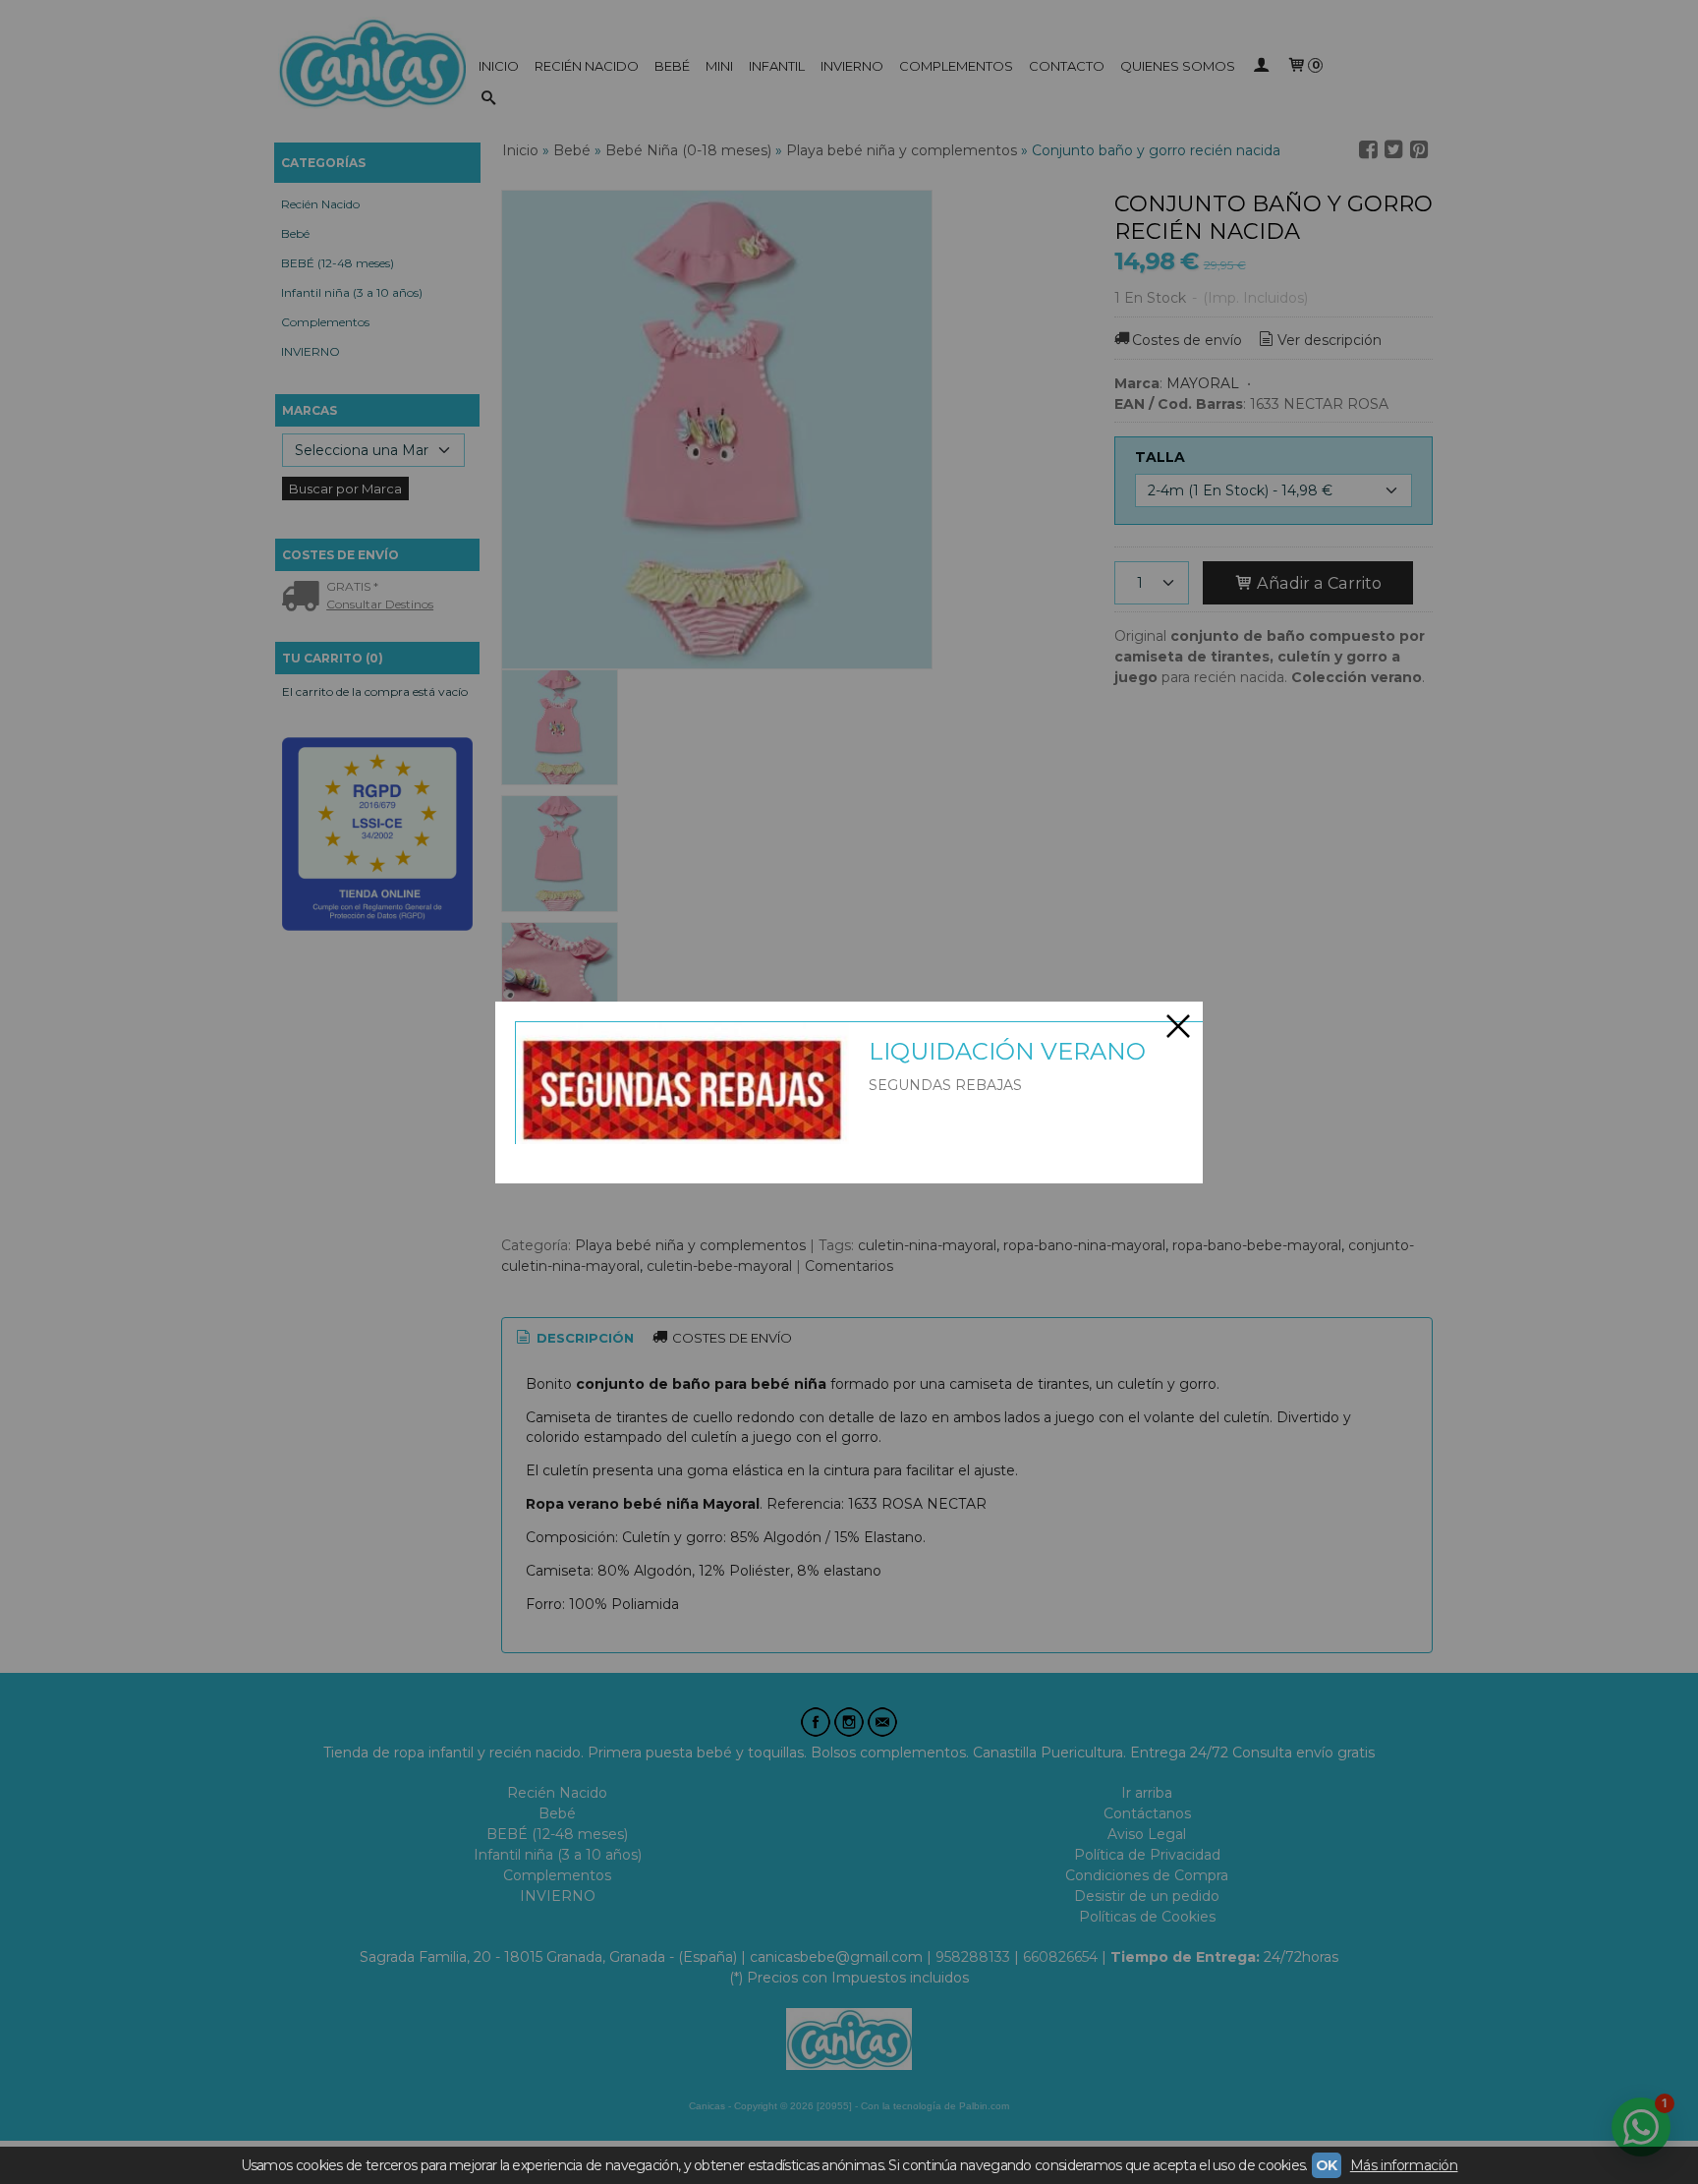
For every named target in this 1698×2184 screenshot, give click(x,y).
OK (1327, 2165)
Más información (1404, 2165)
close (1178, 1026)
